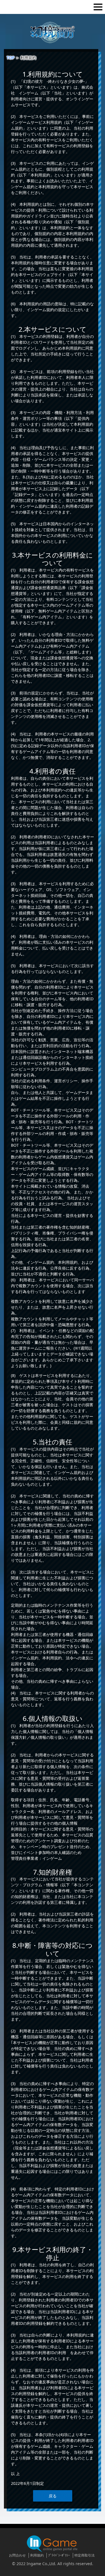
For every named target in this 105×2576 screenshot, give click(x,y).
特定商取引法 (85, 2555)
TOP (11, 58)
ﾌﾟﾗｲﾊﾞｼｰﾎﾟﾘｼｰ (59, 2555)
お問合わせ (17, 2555)
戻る (53, 2496)
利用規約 (37, 2555)
